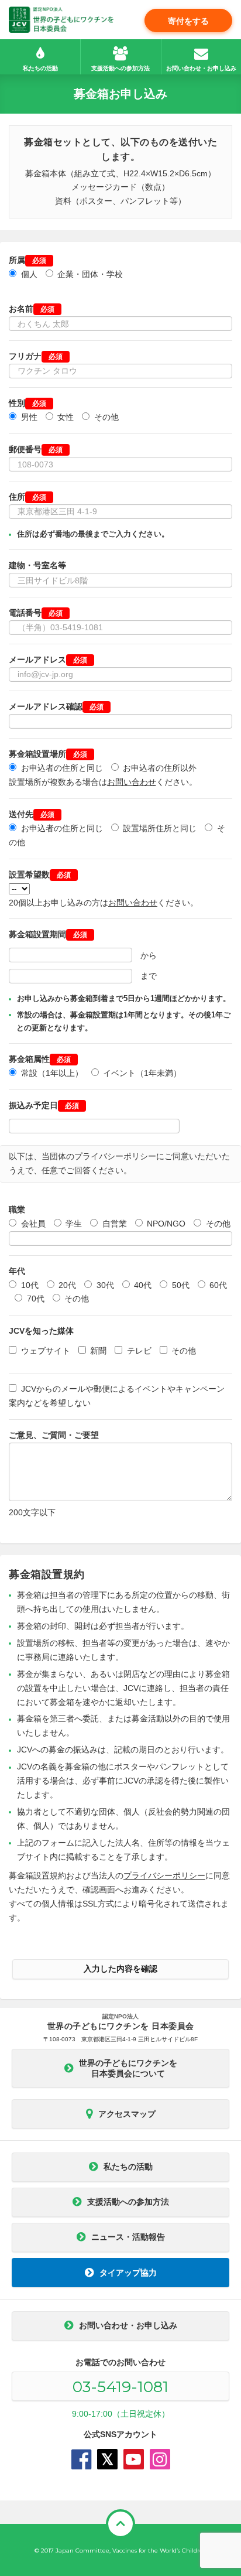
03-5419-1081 (120, 2387)
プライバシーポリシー (164, 1875)
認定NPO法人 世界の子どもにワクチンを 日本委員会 (61, 20)
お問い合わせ (132, 782)
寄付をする (188, 21)
